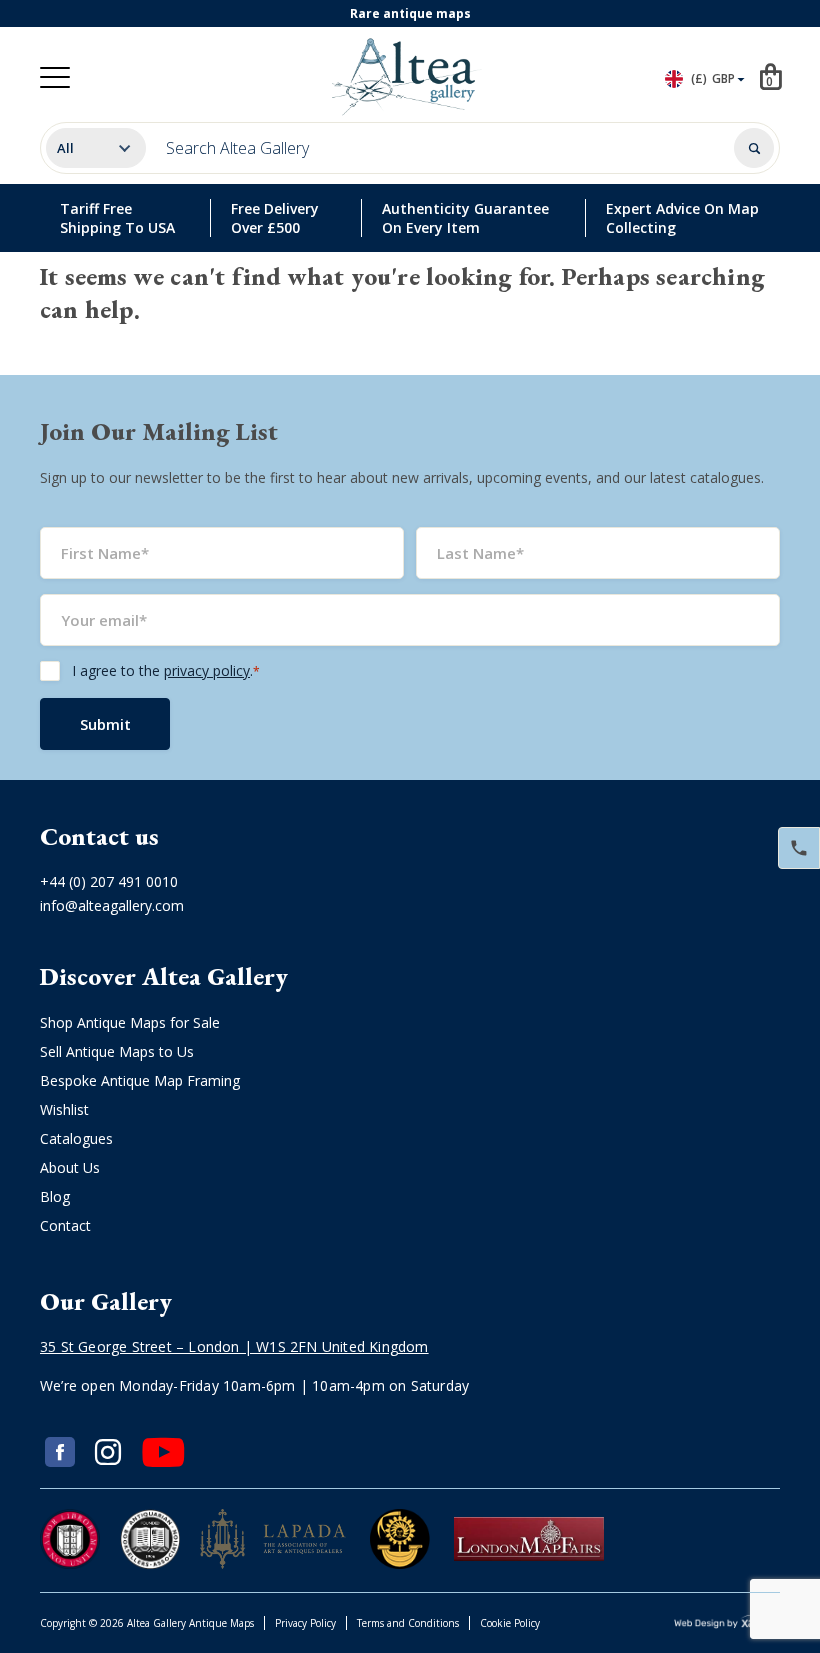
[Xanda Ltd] (727, 1623)
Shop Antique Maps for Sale (130, 1022)
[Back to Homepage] (406, 77)
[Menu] (55, 77)
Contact (65, 1225)
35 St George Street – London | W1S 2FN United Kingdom (234, 1346)
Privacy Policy (305, 1623)
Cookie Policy (510, 1623)
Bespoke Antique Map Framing (140, 1080)
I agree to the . (166, 670)
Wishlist (64, 1109)
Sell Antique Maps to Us (117, 1051)
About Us (70, 1167)
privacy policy (207, 670)
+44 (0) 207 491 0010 (109, 881)
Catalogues (76, 1138)
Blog (55, 1196)
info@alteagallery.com (112, 905)
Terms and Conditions (408, 1623)
